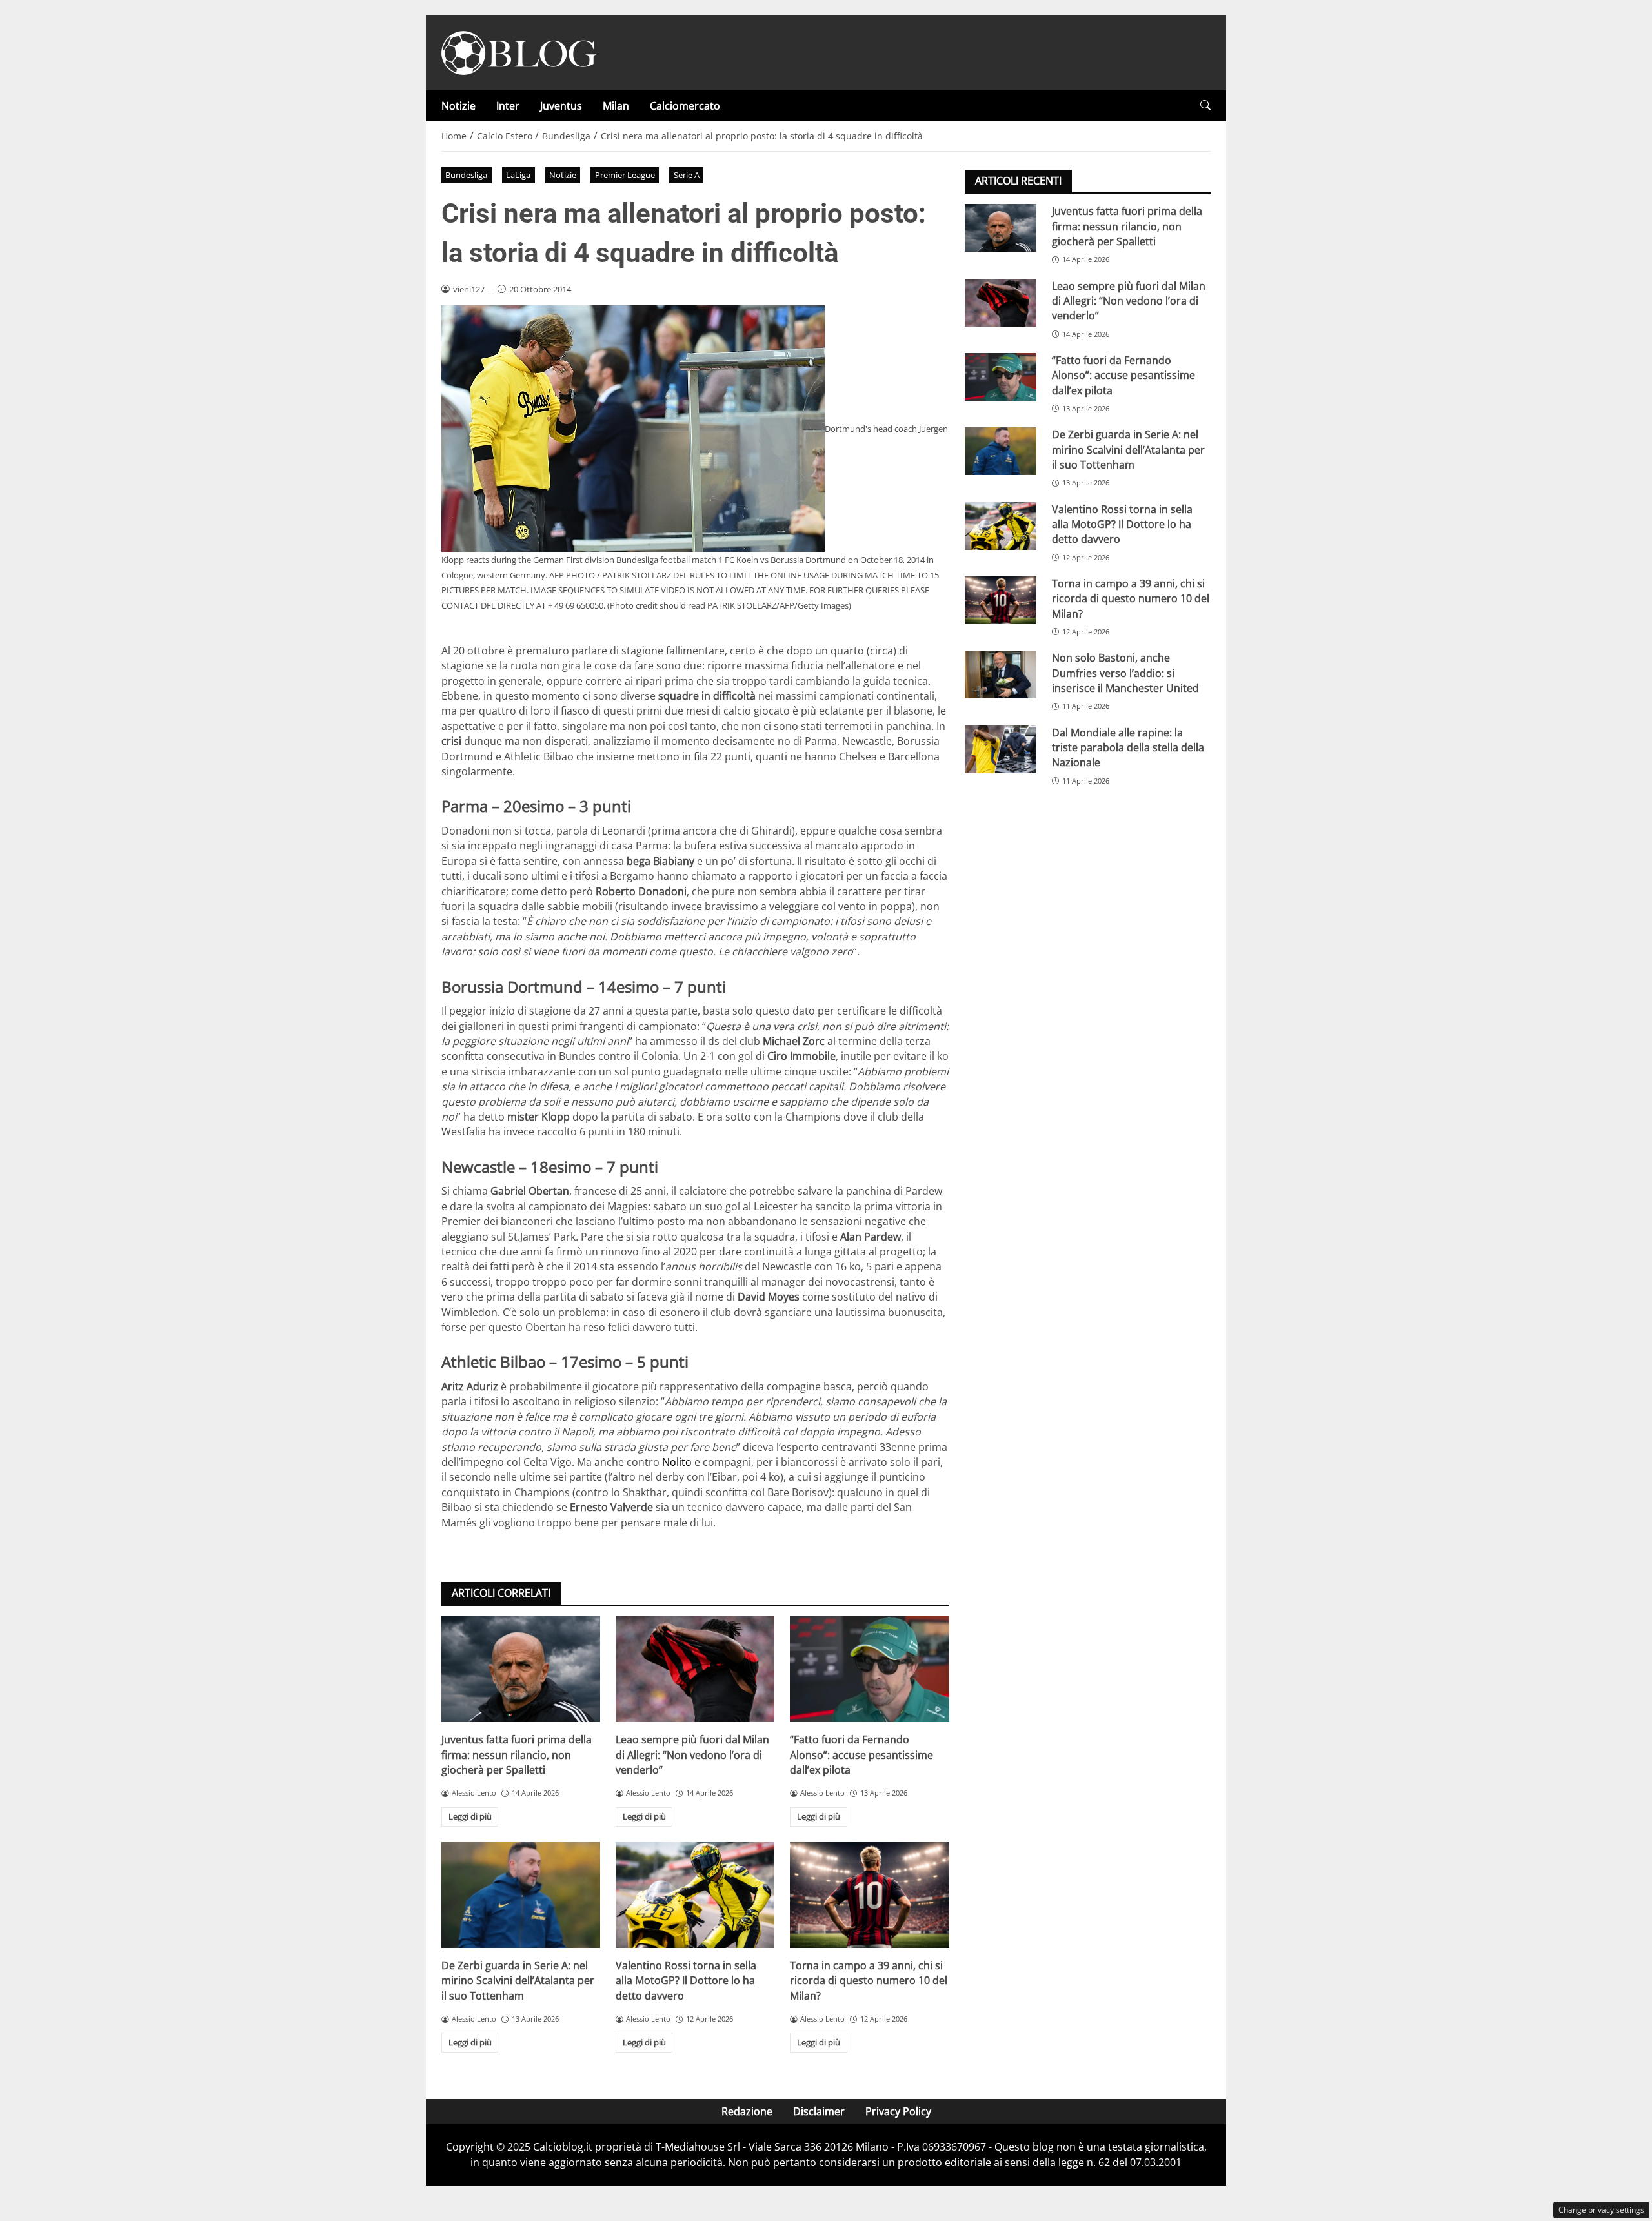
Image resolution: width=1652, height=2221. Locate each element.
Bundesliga (466, 175)
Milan (616, 106)
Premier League (625, 175)
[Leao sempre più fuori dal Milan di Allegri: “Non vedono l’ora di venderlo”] (695, 1669)
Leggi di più (470, 1816)
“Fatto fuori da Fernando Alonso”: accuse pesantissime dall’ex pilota (861, 1755)
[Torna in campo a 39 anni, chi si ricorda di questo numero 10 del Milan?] (869, 1895)
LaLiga (518, 175)
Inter (508, 106)
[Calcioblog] (519, 52)
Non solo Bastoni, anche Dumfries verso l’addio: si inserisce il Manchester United (1125, 673)
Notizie (458, 106)
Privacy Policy (898, 2111)
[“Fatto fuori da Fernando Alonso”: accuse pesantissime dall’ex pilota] (869, 1669)
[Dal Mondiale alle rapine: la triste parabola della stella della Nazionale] (1001, 749)
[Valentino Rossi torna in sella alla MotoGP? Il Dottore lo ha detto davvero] (695, 1895)
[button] (1205, 106)
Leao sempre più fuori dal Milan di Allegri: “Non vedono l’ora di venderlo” (692, 1755)
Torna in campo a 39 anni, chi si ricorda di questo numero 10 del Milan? (869, 1981)
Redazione (747, 2111)
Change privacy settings (1601, 2210)
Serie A (687, 175)
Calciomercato (685, 106)
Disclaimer (819, 2111)
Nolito (677, 1462)
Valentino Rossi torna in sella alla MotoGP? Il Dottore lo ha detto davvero (686, 1981)
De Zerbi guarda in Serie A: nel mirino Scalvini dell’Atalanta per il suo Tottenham (518, 1981)
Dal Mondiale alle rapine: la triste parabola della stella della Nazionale (1128, 747)
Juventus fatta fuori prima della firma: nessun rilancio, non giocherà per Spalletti (517, 1755)
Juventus (561, 106)
